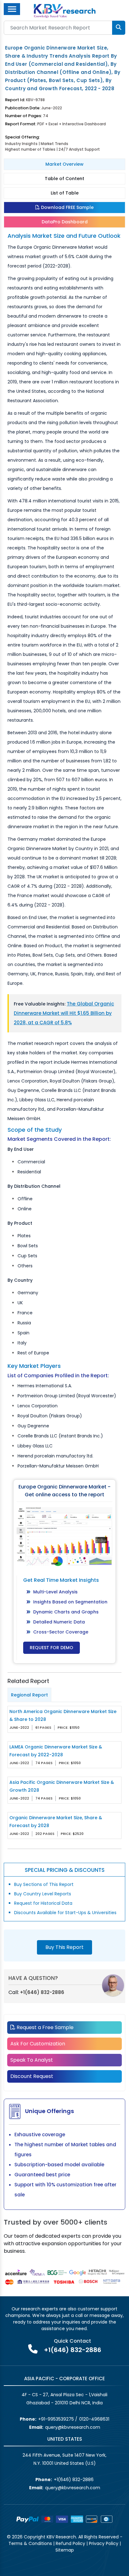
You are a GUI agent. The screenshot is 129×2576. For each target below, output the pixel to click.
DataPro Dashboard (65, 222)
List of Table (65, 193)
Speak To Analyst (32, 2060)
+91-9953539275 (56, 2419)
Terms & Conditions (30, 2543)
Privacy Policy (104, 2543)
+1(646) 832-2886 (42, 1992)
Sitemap (65, 2550)
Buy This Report (64, 1947)
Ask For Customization (38, 2044)
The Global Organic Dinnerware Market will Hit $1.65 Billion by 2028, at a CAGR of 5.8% (64, 1013)
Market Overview (64, 164)
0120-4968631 (94, 2419)
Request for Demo (52, 1648)
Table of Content (64, 179)
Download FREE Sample (67, 207)
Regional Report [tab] (29, 1695)
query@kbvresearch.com (73, 2427)
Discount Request (32, 2076)
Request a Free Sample (44, 2027)
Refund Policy (70, 2543)
